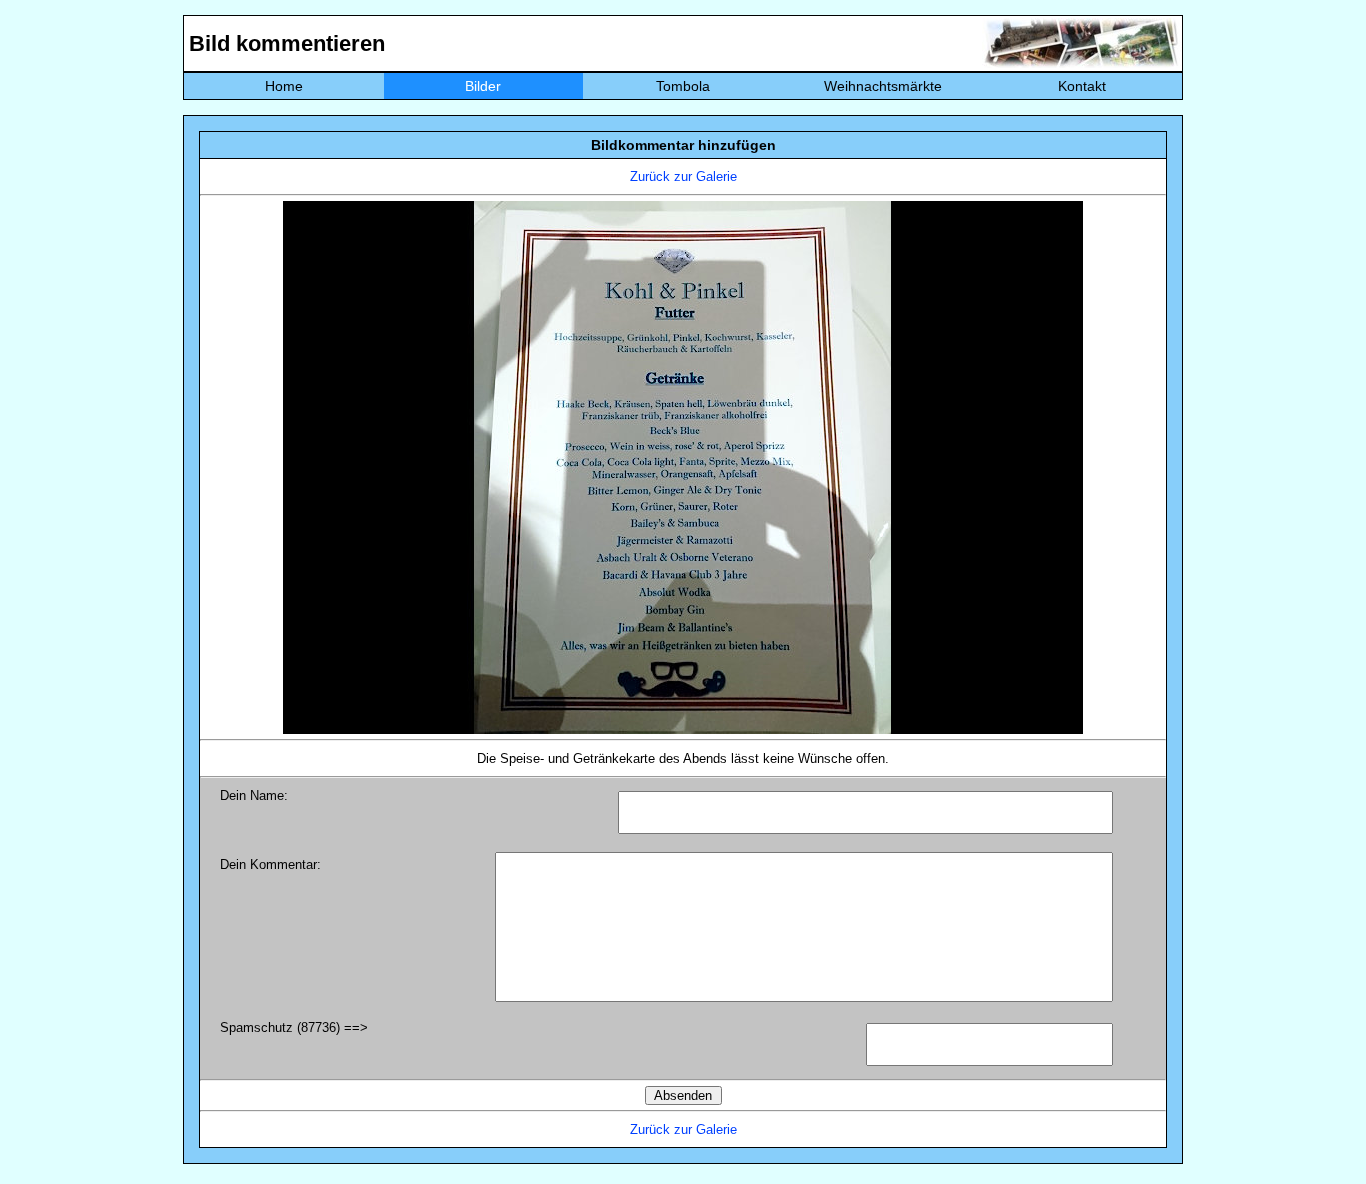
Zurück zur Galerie (683, 176)
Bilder (483, 86)
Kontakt (1082, 86)
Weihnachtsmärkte (883, 86)
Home (284, 86)
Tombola (683, 86)
